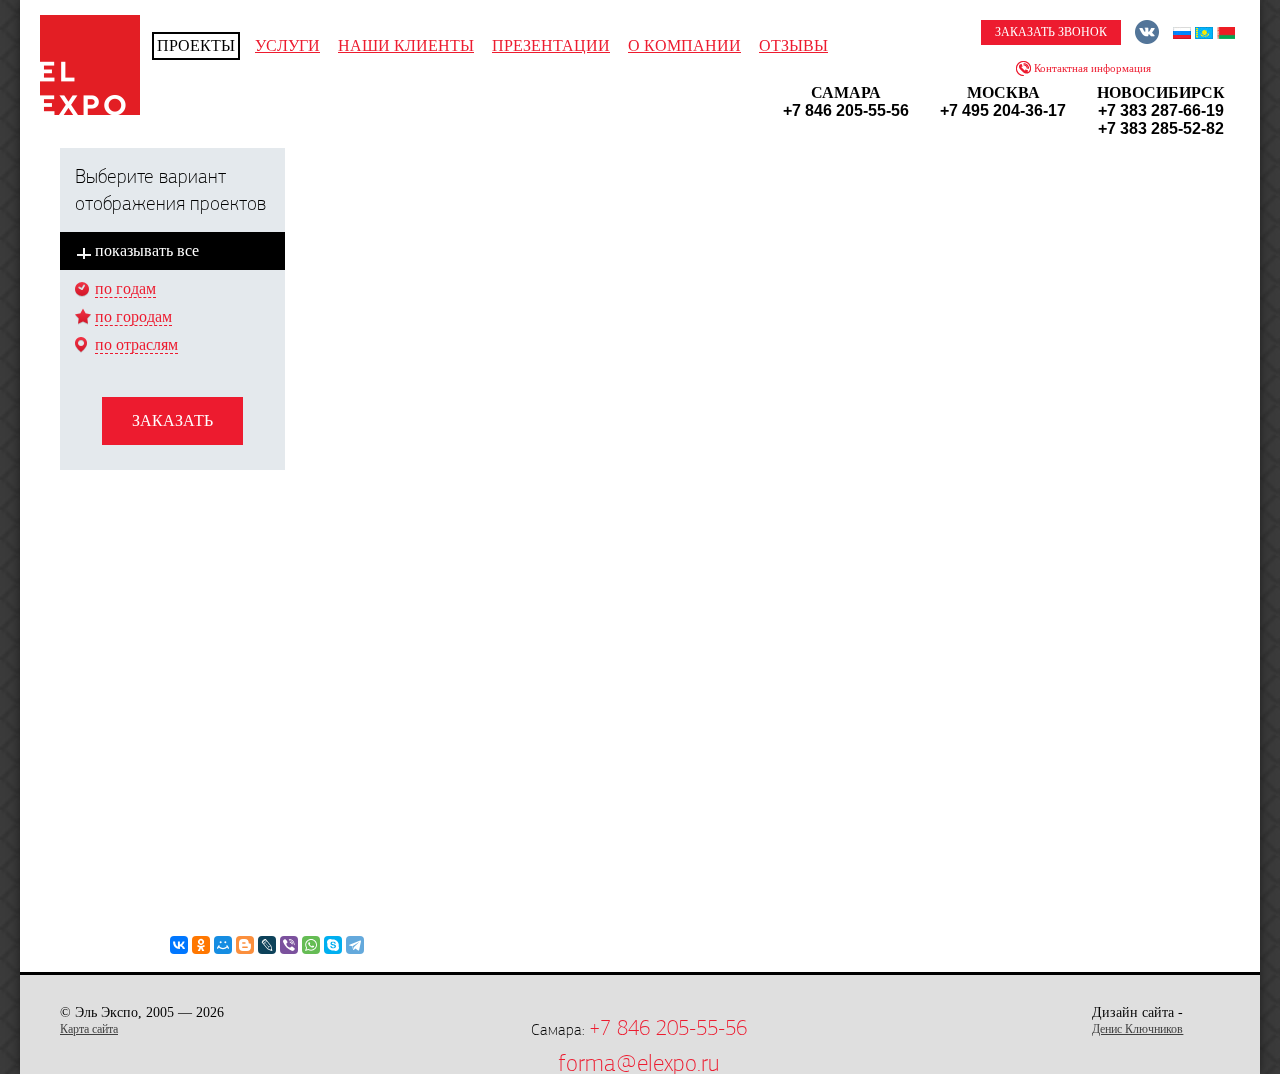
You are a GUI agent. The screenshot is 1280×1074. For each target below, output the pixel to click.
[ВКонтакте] (179, 945)
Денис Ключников (1137, 1029)
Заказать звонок (1051, 32)
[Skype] (333, 945)
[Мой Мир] (223, 945)
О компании (684, 45)
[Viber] (289, 945)
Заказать (172, 420)
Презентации (551, 45)
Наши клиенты (406, 45)
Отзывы (793, 45)
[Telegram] (355, 945)
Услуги (287, 45)
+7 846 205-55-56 (668, 1028)
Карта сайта (89, 1029)
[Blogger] (245, 945)
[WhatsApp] (311, 945)
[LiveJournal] (267, 945)
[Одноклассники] (201, 945)
